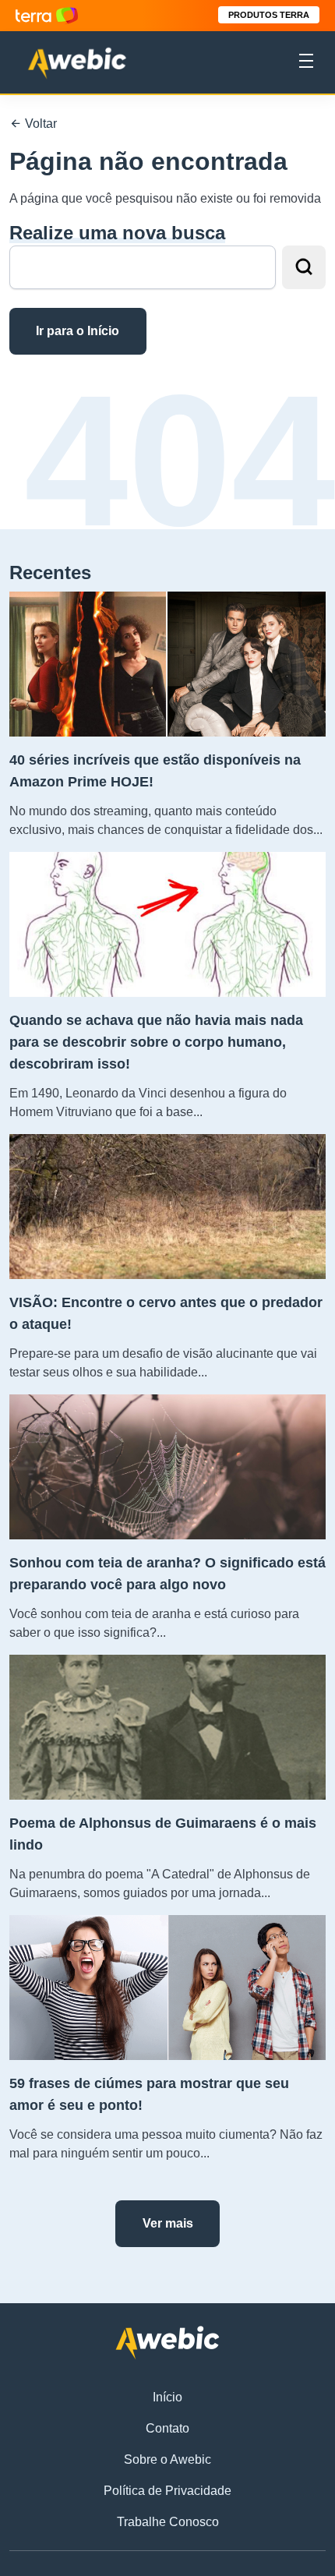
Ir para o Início (78, 331)
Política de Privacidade (167, 2491)
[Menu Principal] (306, 63)
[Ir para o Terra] (47, 15)
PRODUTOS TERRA (269, 15)
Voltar (39, 124)
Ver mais (168, 2223)
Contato (167, 2428)
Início (167, 2397)
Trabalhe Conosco (168, 2522)
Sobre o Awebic (167, 2459)
